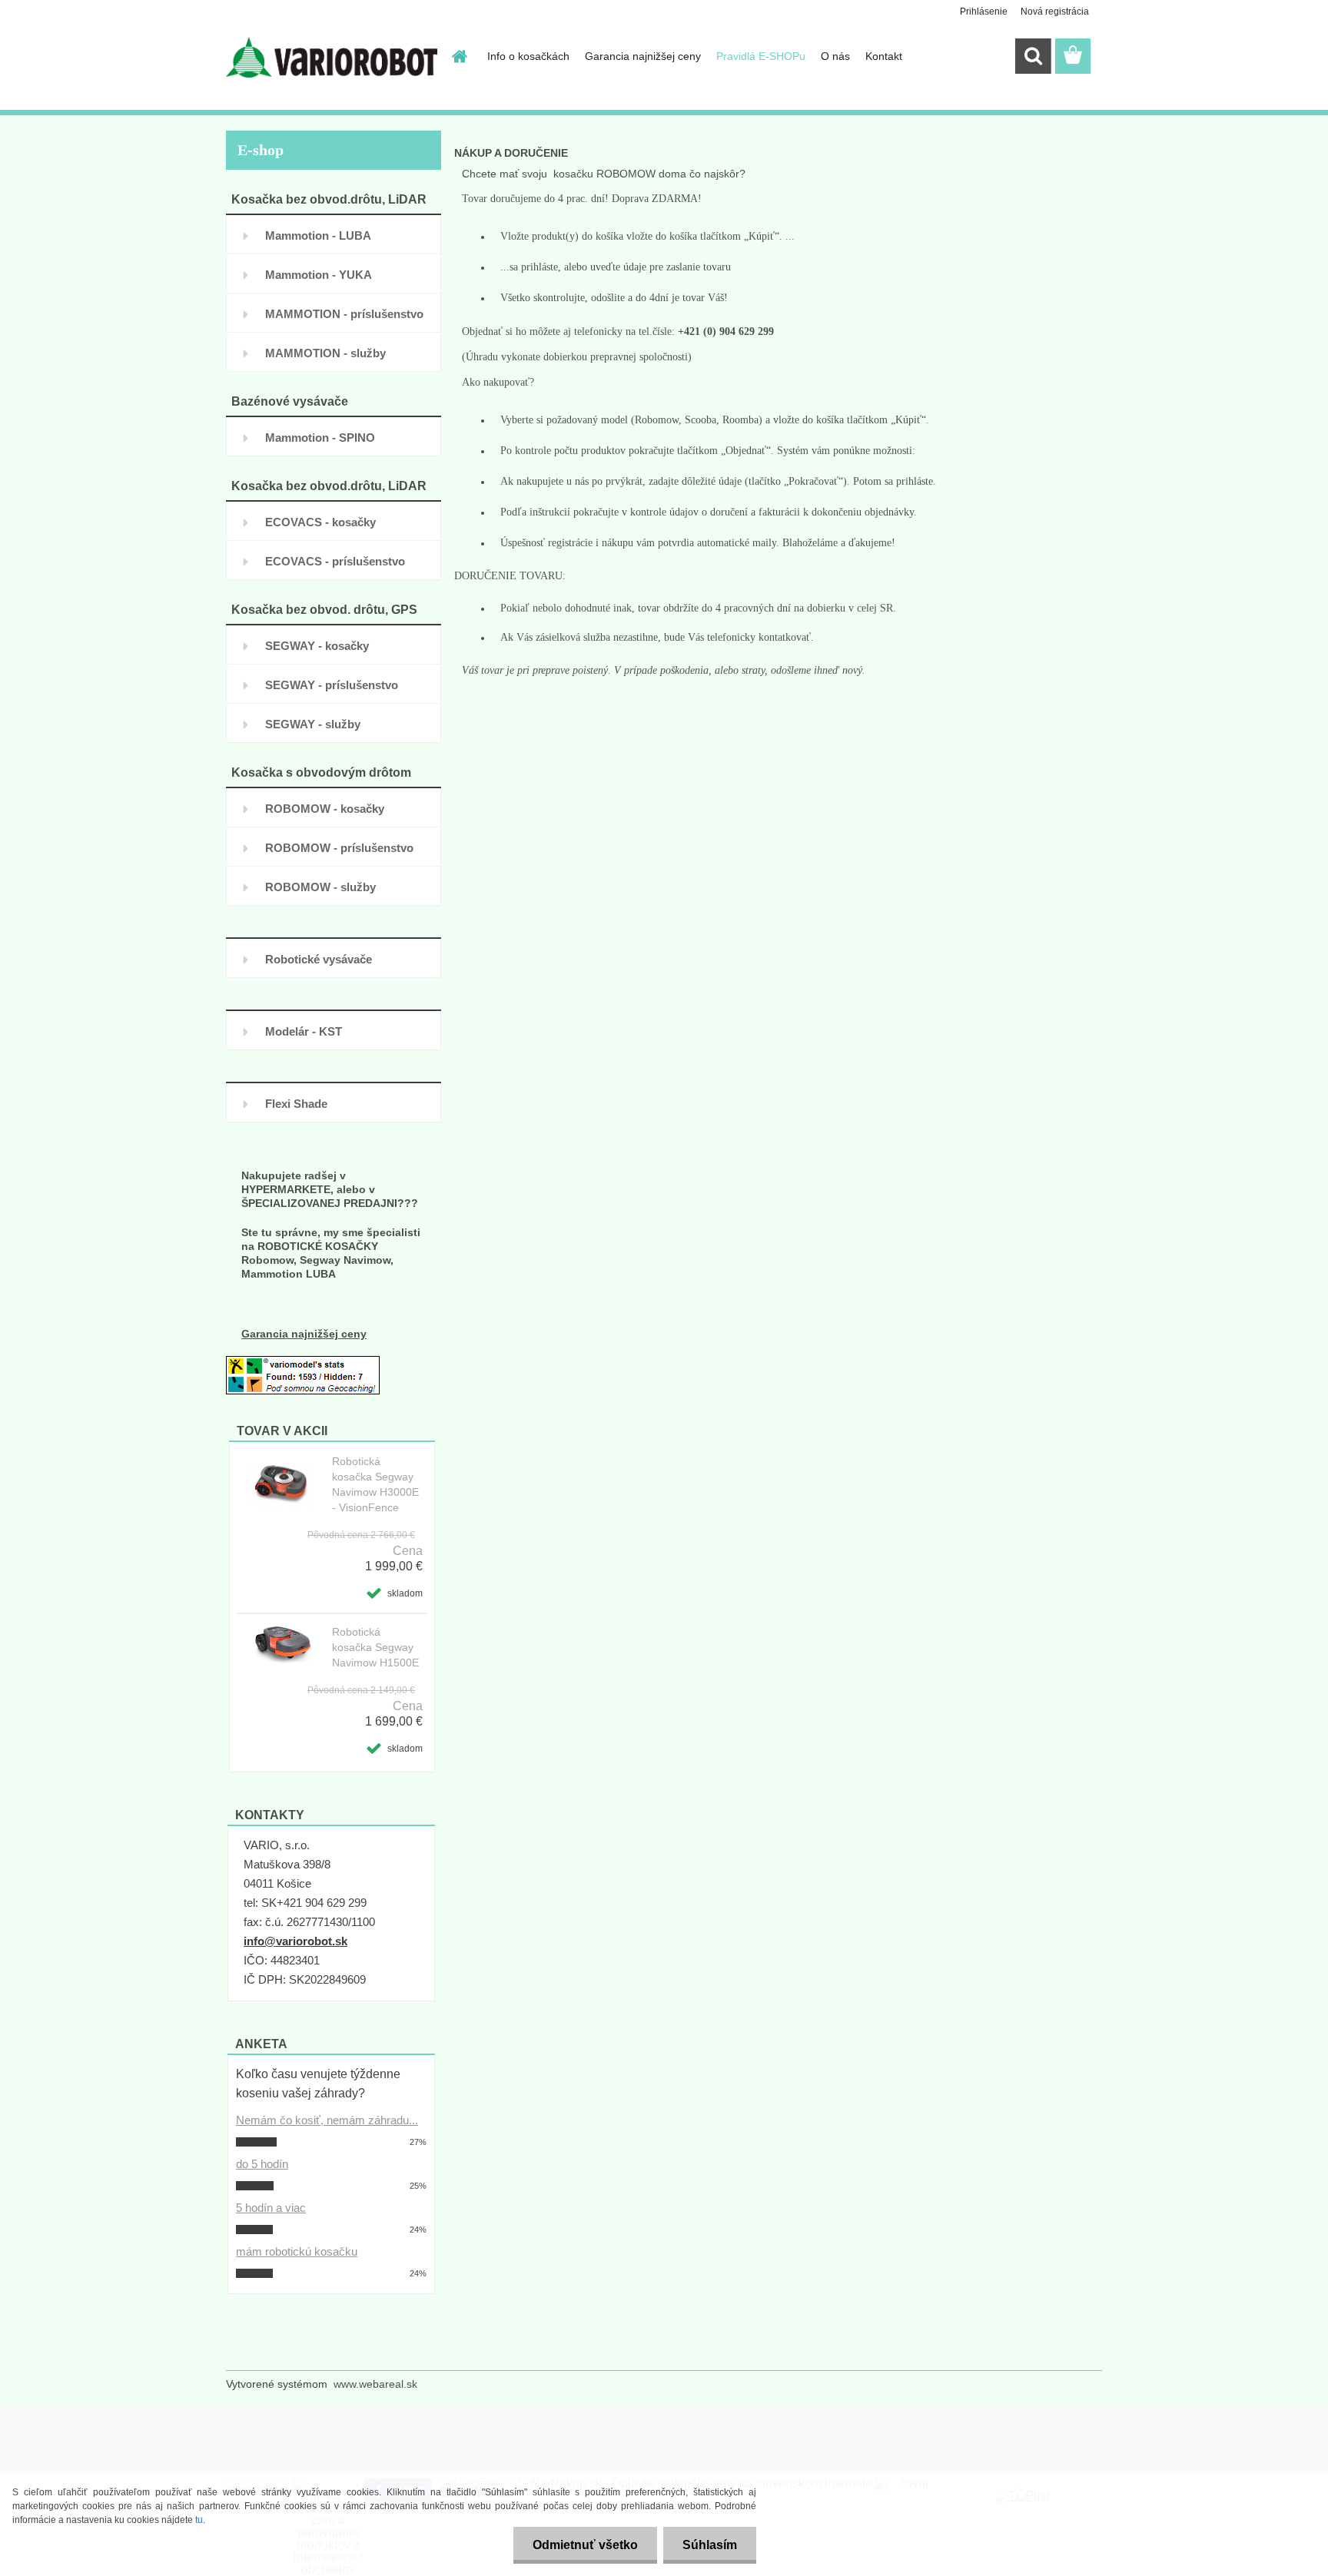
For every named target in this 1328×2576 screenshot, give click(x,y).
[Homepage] (458, 56)
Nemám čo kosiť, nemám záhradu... (327, 2120)
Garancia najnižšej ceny (643, 56)
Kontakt (884, 56)
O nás (835, 56)
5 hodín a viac (271, 2208)
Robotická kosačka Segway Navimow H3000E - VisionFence (375, 1484)
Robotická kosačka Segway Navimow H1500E (375, 1647)
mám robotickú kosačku (297, 2251)
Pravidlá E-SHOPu (761, 56)
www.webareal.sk (375, 2384)
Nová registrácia (1055, 12)
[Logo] (332, 57)
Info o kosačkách (528, 56)
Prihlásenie (984, 12)
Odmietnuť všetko (585, 2545)
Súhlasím (710, 2545)
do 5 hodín (262, 2164)
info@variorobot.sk (295, 1941)
